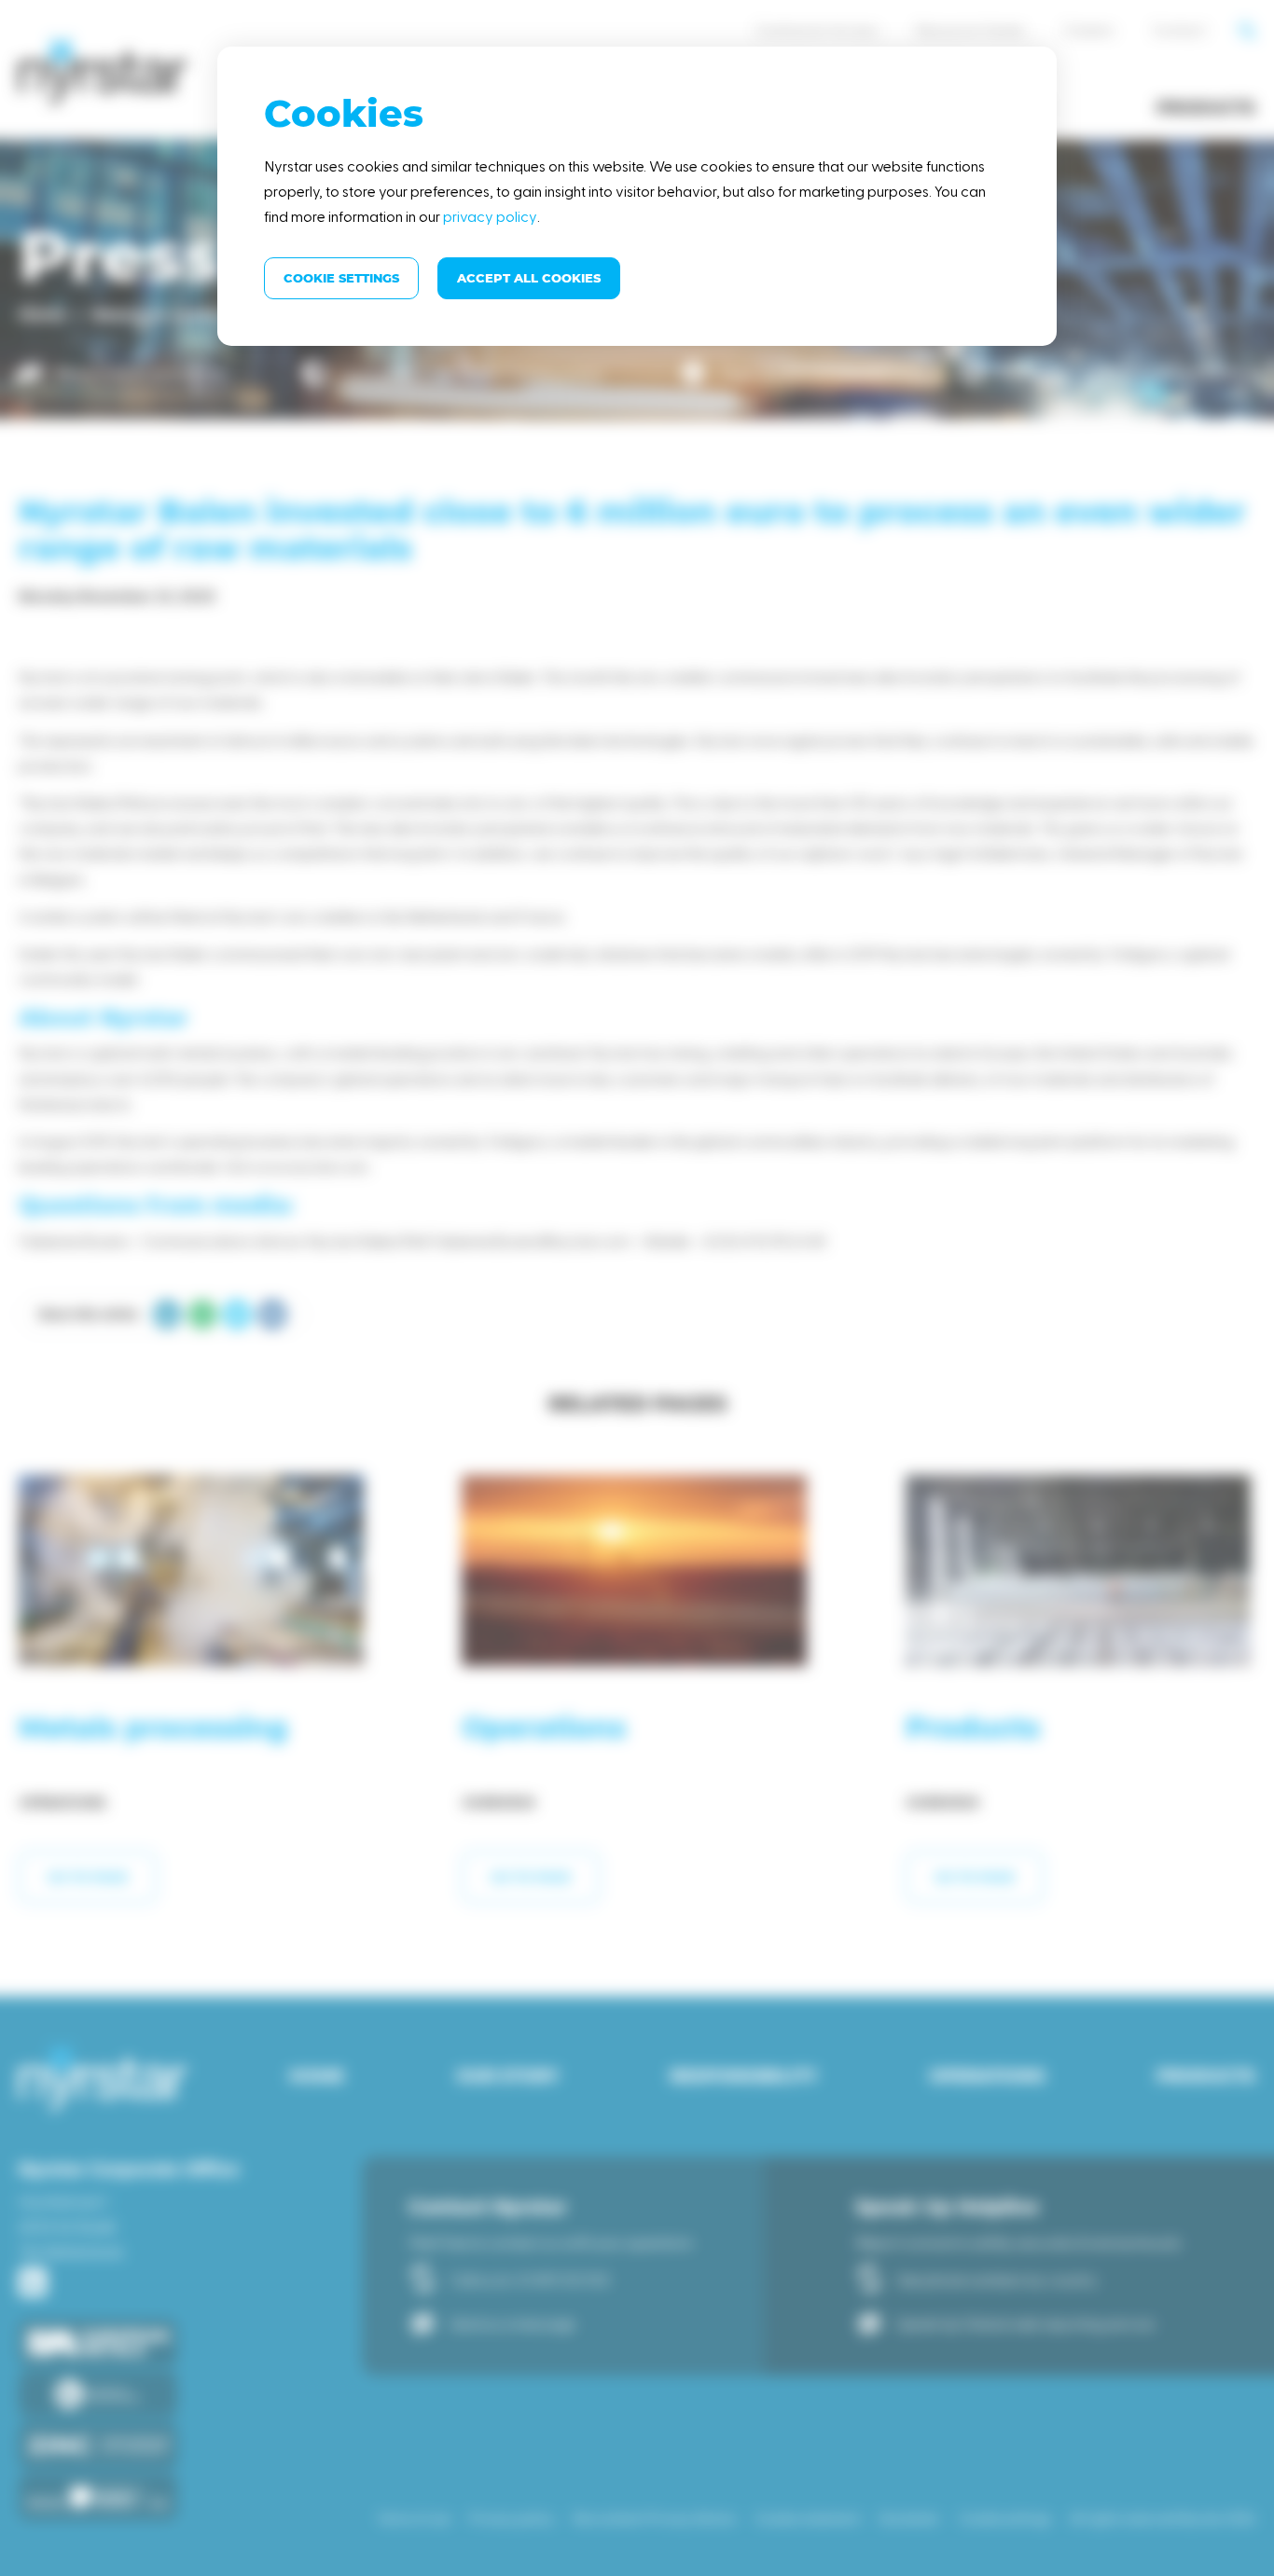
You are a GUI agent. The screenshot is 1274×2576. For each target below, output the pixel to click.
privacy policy (490, 216)
